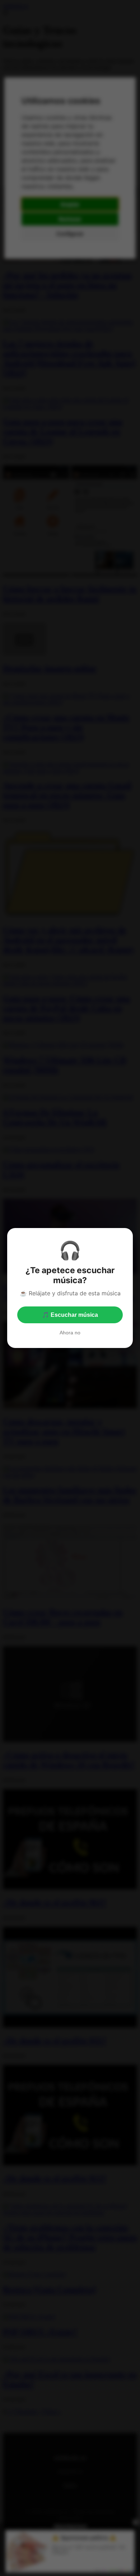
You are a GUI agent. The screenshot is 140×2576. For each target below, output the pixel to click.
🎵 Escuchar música (70, 1315)
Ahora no (70, 1333)
